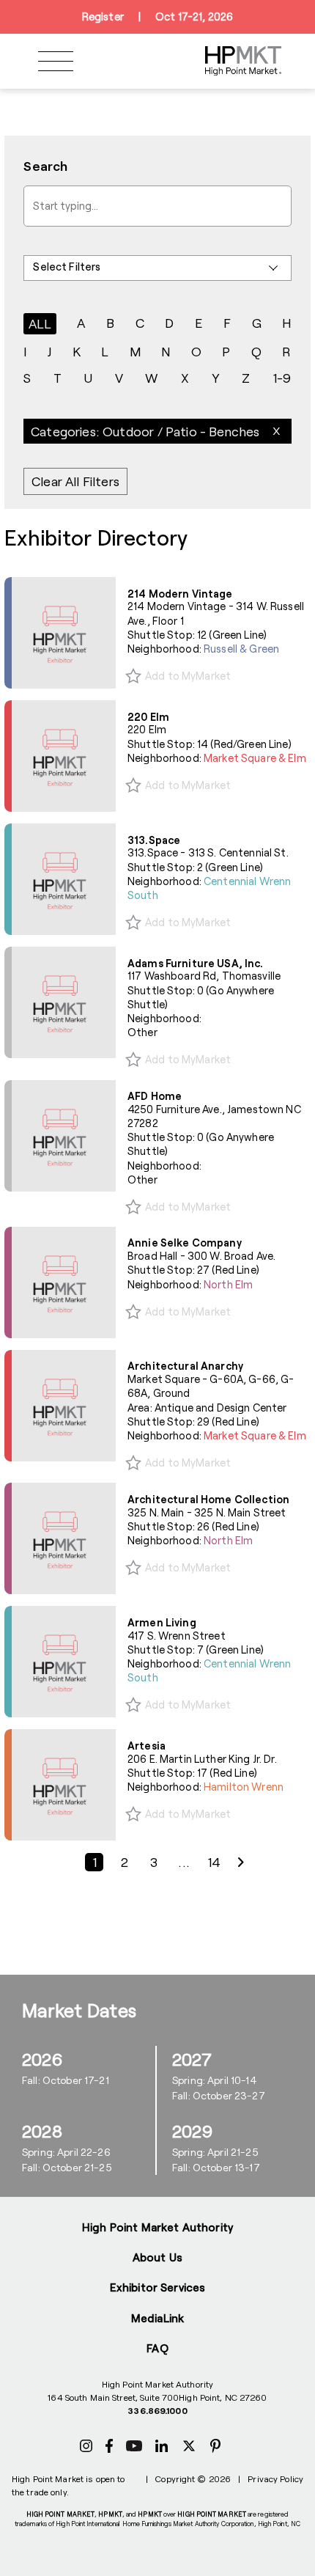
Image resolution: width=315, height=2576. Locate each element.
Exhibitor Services (158, 2287)
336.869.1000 (157, 2410)
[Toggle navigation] (56, 61)
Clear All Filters (75, 482)
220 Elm (148, 717)
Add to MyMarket (188, 676)
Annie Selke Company (185, 1243)
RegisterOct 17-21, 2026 (157, 16)
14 (214, 1863)
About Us (157, 2257)
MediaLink (157, 2318)
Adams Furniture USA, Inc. (196, 963)
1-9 (282, 378)
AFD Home (155, 1096)
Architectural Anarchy (185, 1366)
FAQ (157, 2348)
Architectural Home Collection (208, 1499)
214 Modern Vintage (180, 594)
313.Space (154, 840)
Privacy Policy (275, 2478)
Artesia (147, 1746)
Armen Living (162, 1622)
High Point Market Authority (157, 2227)
